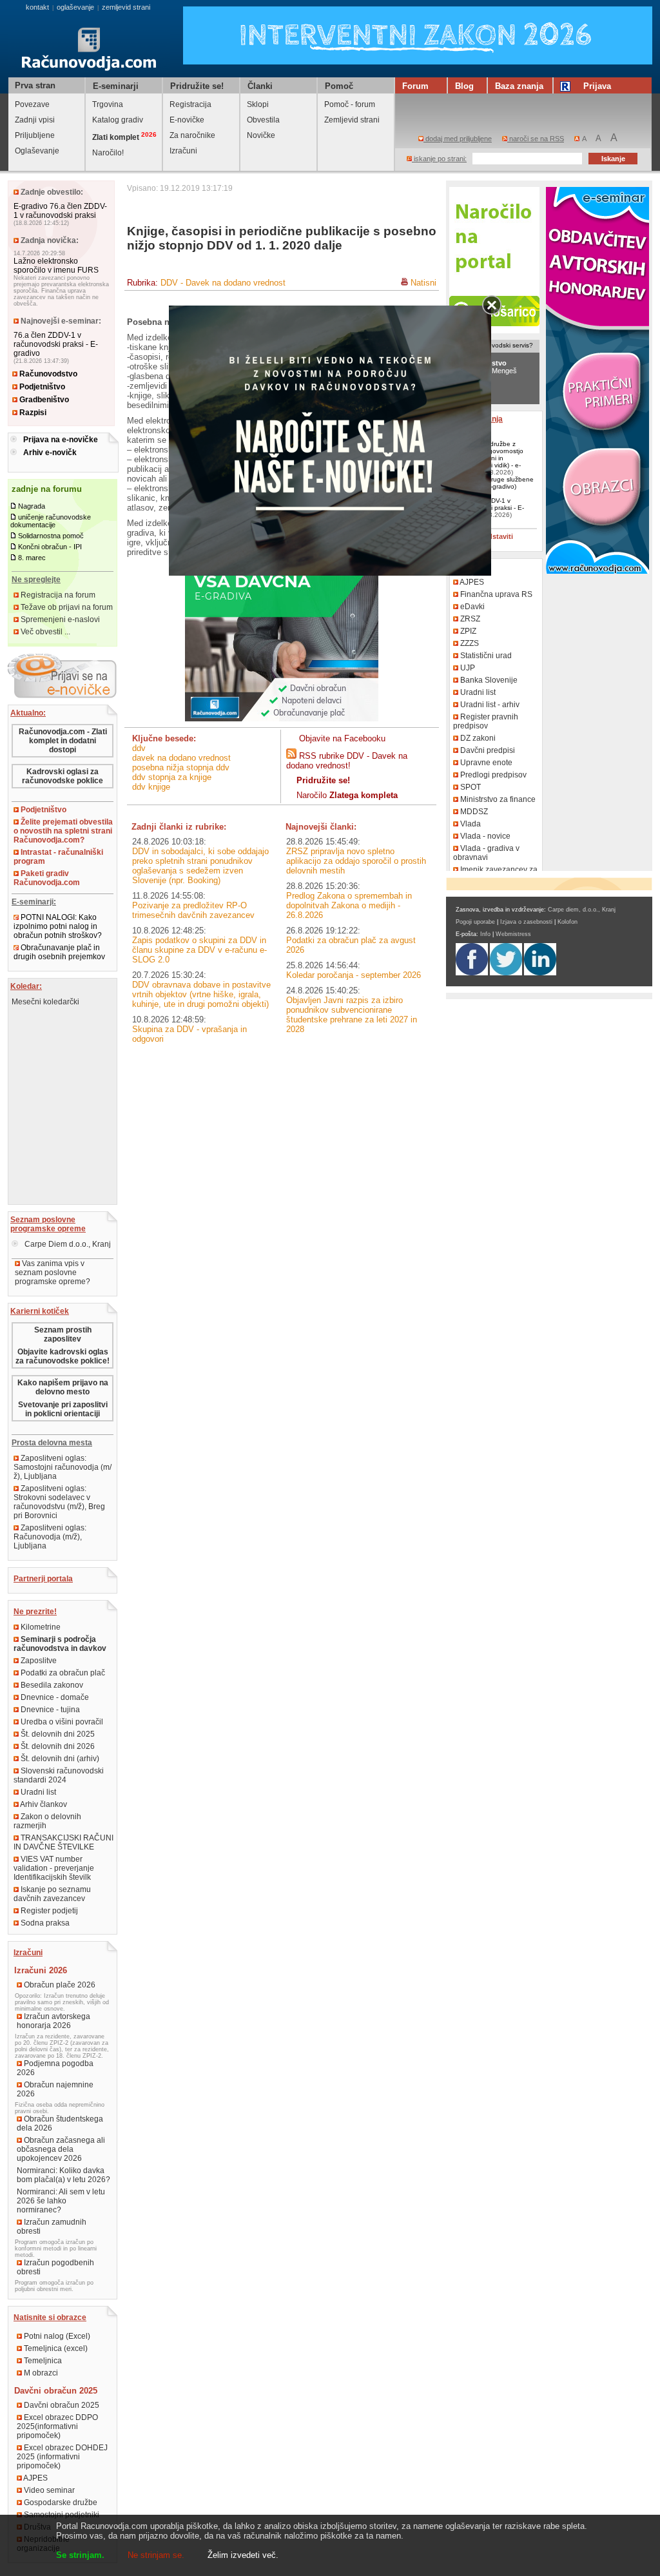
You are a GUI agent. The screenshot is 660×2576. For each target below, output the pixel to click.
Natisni (423, 283)
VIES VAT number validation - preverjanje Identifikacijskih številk (54, 1868)
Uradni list (37, 1792)
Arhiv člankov (43, 1804)
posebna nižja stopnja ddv (181, 767)
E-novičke (187, 120)
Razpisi (32, 413)
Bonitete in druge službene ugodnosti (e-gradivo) (493, 483)
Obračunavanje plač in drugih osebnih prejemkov (59, 952)
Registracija (190, 104)
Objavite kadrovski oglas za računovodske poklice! (63, 1356)
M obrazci (40, 2373)
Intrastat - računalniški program (58, 857)
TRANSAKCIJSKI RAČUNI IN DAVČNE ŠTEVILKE (63, 1842)
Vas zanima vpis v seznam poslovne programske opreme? (53, 1273)
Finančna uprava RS (495, 594)
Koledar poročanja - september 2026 (354, 975)
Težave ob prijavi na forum (66, 607)
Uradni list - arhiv (489, 705)
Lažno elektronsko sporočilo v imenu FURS (56, 266)
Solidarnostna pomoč (51, 536)
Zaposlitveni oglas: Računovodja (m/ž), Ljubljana (50, 1537)
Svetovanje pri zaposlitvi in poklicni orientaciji (63, 1409)
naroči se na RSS (536, 139)
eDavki (471, 607)
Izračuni (183, 151)
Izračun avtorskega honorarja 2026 (53, 2021)
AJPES (35, 2478)
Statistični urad (485, 656)
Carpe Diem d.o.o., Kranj (67, 1244)
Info (485, 934)
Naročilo (347, 795)
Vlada (470, 824)
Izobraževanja (477, 419)
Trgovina (108, 104)
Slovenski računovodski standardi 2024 (59, 1775)
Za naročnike (192, 135)
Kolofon (568, 922)
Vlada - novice (484, 836)
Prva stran (35, 85)
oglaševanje (75, 7)
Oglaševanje (37, 151)
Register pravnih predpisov (486, 721)
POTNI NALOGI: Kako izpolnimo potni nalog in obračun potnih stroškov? (58, 926)
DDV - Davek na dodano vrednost (223, 283)
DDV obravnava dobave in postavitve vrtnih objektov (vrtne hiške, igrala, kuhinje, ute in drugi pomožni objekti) (201, 994)
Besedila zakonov (51, 1685)
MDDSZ (473, 812)
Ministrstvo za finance (497, 799)
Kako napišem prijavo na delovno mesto (63, 1387)
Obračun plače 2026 (59, 1985)
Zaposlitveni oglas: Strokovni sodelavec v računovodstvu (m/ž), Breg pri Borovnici (59, 1502)
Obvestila (263, 120)
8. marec (32, 558)
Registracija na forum (57, 595)
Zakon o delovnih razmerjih (47, 1821)
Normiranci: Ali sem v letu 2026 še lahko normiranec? (61, 2201)
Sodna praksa (44, 1923)
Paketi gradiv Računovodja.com (47, 878)
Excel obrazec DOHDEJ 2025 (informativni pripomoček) (62, 2457)
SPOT (470, 787)
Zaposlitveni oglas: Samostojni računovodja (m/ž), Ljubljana (63, 1467)
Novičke (261, 135)
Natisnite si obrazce (50, 2317)
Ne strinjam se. (156, 2555)
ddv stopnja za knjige (172, 777)
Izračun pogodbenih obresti (55, 2267)
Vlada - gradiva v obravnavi (486, 853)
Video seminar (48, 2490)
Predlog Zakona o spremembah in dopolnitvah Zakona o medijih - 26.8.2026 (349, 905)
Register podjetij (48, 1911)
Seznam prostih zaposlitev (63, 1334)
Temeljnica (42, 2361)
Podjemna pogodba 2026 (55, 2068)
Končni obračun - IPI (50, 547)
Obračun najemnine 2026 (55, 2089)
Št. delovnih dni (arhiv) (59, 1759)
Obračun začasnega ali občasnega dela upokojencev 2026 (61, 2149)
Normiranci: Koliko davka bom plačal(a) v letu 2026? (63, 2175)
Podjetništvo (41, 387)
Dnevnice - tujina (49, 1710)
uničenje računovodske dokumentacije (51, 521)
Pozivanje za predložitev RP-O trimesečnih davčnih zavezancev (193, 910)
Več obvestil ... (44, 632)
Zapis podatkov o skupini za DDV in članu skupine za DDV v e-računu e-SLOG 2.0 (199, 950)
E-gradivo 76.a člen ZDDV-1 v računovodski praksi (60, 211)
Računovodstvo (47, 374)
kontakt (37, 7)
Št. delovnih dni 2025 (57, 1734)
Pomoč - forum (350, 104)
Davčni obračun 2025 (61, 2405)
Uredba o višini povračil (61, 1722)
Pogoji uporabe (475, 922)
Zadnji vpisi (35, 120)
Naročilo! (108, 153)
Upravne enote (485, 763)
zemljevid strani (126, 7)
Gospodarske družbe (60, 2503)
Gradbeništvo (43, 400)
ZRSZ (469, 619)
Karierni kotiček (40, 1311)
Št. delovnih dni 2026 (57, 1746)
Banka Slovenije (488, 680)
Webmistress (513, 934)
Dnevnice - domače (54, 1697)
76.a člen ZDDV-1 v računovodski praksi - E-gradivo (56, 344)
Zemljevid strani (352, 120)
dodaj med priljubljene (458, 139)
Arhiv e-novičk (50, 453)
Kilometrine (40, 1627)
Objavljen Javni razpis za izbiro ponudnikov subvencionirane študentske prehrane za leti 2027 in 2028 (352, 1015)
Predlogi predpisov (492, 775)
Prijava (597, 86)
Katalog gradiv (118, 120)
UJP (467, 668)
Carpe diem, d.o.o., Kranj (582, 910)
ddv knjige (151, 787)
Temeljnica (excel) (55, 2348)
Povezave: (471, 567)
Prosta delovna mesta (52, 1443)
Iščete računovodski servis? (492, 345)
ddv (139, 748)
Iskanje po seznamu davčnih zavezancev (52, 1894)
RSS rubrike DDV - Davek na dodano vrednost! (347, 761)
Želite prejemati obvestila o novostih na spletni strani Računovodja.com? (63, 831)
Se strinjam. (80, 2555)
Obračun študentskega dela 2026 (60, 2123)
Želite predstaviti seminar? (485, 540)
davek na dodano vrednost (181, 758)
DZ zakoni (477, 738)
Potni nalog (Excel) (56, 2336)
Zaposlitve (38, 1661)
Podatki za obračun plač (62, 1673)
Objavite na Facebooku (342, 738)
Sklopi (258, 104)
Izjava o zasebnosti (526, 922)
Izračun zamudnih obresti (52, 2227)
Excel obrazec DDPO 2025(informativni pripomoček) (57, 2426)
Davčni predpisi (487, 750)
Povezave (32, 104)
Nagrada (32, 506)
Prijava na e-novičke (61, 440)
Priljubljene (35, 135)
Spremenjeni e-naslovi (59, 620)
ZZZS (469, 643)
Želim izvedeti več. (243, 2555)
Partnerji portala (43, 1579)
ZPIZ (467, 631)
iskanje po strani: (439, 159)
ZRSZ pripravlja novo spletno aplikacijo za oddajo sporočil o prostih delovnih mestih (356, 861)
